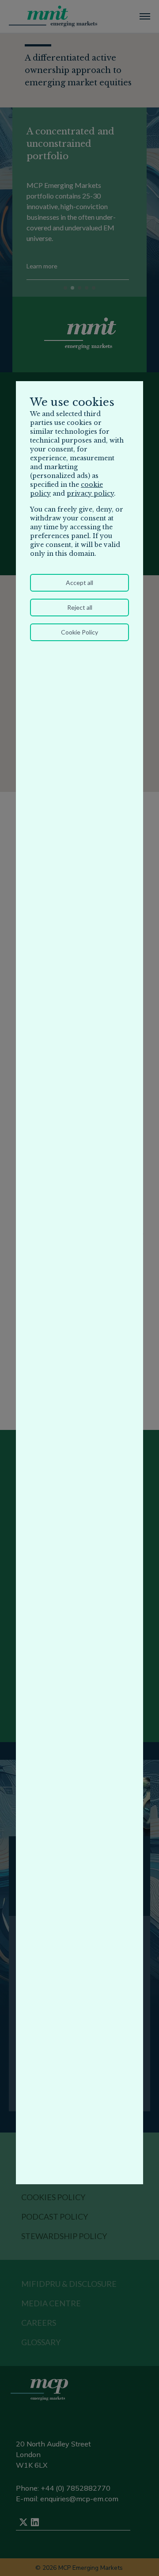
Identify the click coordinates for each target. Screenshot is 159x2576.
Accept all (79, 583)
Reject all (80, 607)
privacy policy (90, 493)
